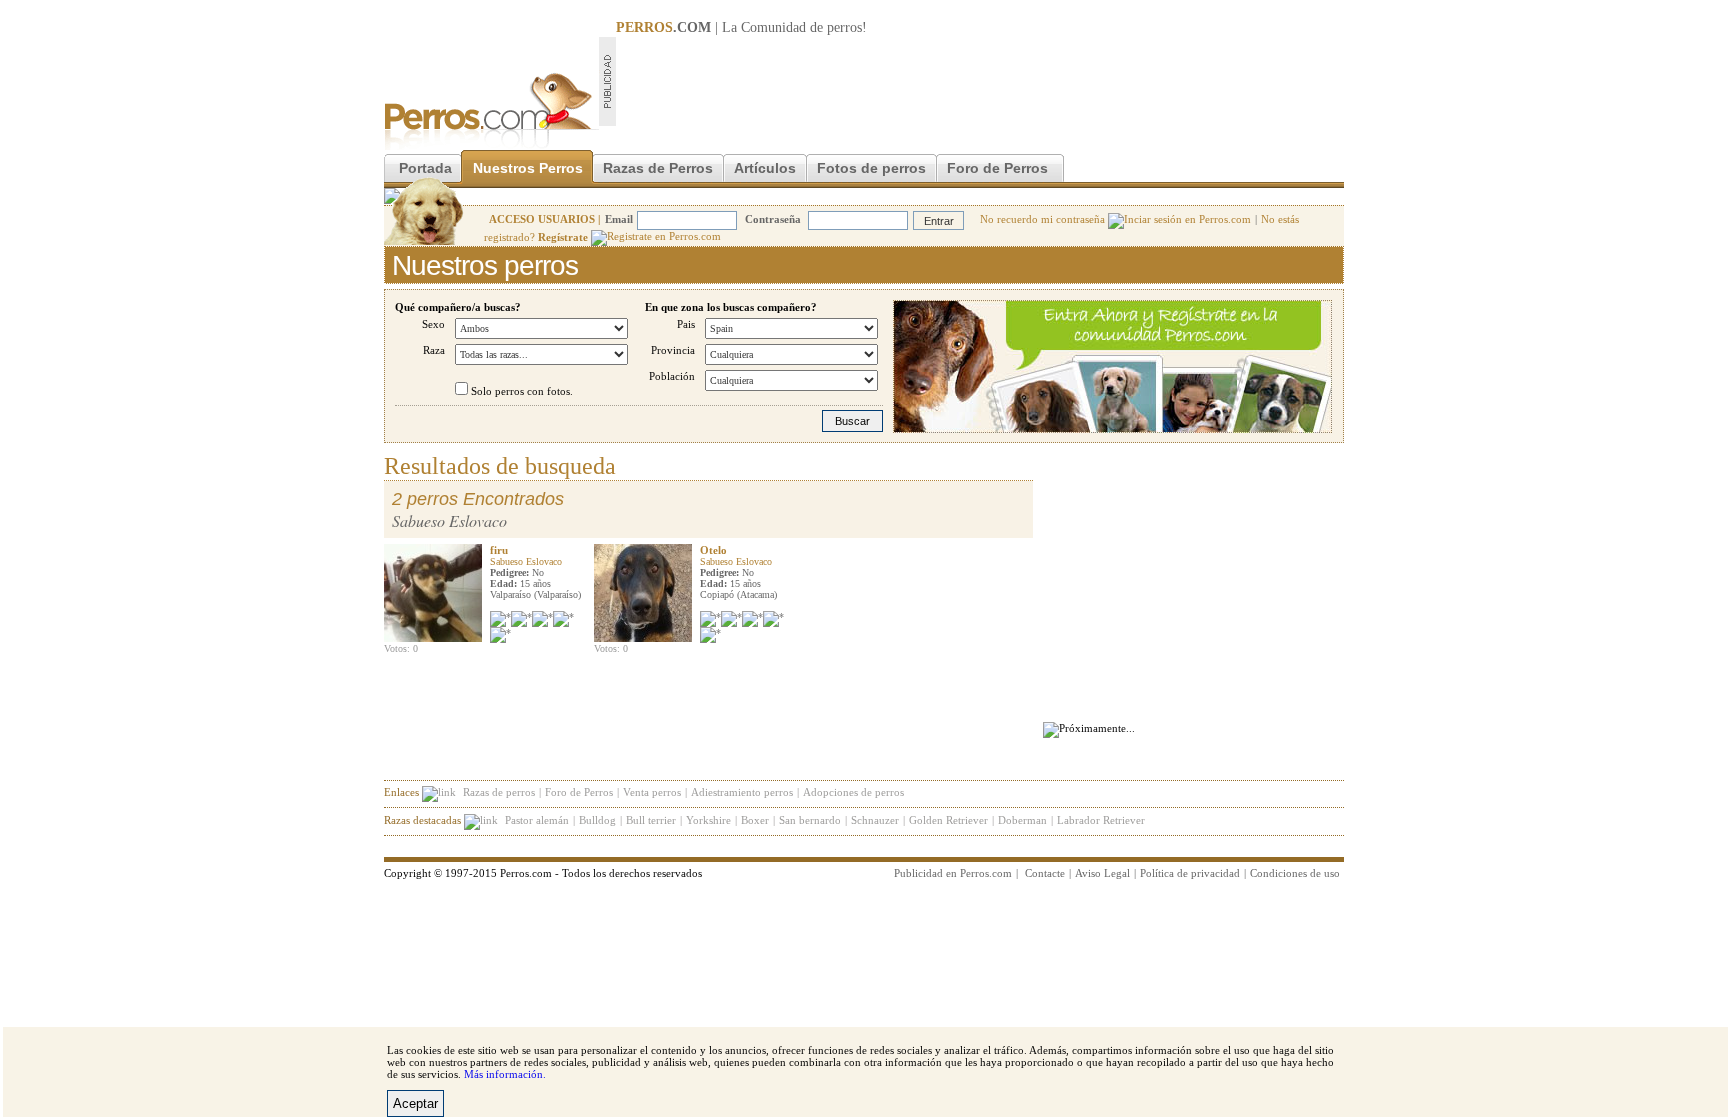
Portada (425, 168)
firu (499, 550)
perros (844, 27)
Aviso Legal (1102, 873)
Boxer (755, 820)
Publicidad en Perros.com (953, 873)
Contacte (1045, 873)
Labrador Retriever (1101, 820)
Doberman (1022, 820)
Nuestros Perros (528, 168)
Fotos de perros (871, 168)
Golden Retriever (948, 820)
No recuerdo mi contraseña (1044, 219)
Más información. (505, 1074)
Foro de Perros (997, 168)
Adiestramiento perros (742, 792)
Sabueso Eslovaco (526, 561)
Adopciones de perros (853, 792)
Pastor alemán (537, 820)
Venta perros (652, 792)
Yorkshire (708, 820)
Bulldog (597, 820)
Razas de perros (499, 792)
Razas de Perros (658, 168)
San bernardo (810, 820)
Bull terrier (651, 820)
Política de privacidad (1190, 873)
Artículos (765, 168)
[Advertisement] (980, 81)
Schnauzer (875, 820)
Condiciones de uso (1295, 873)
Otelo (713, 550)
